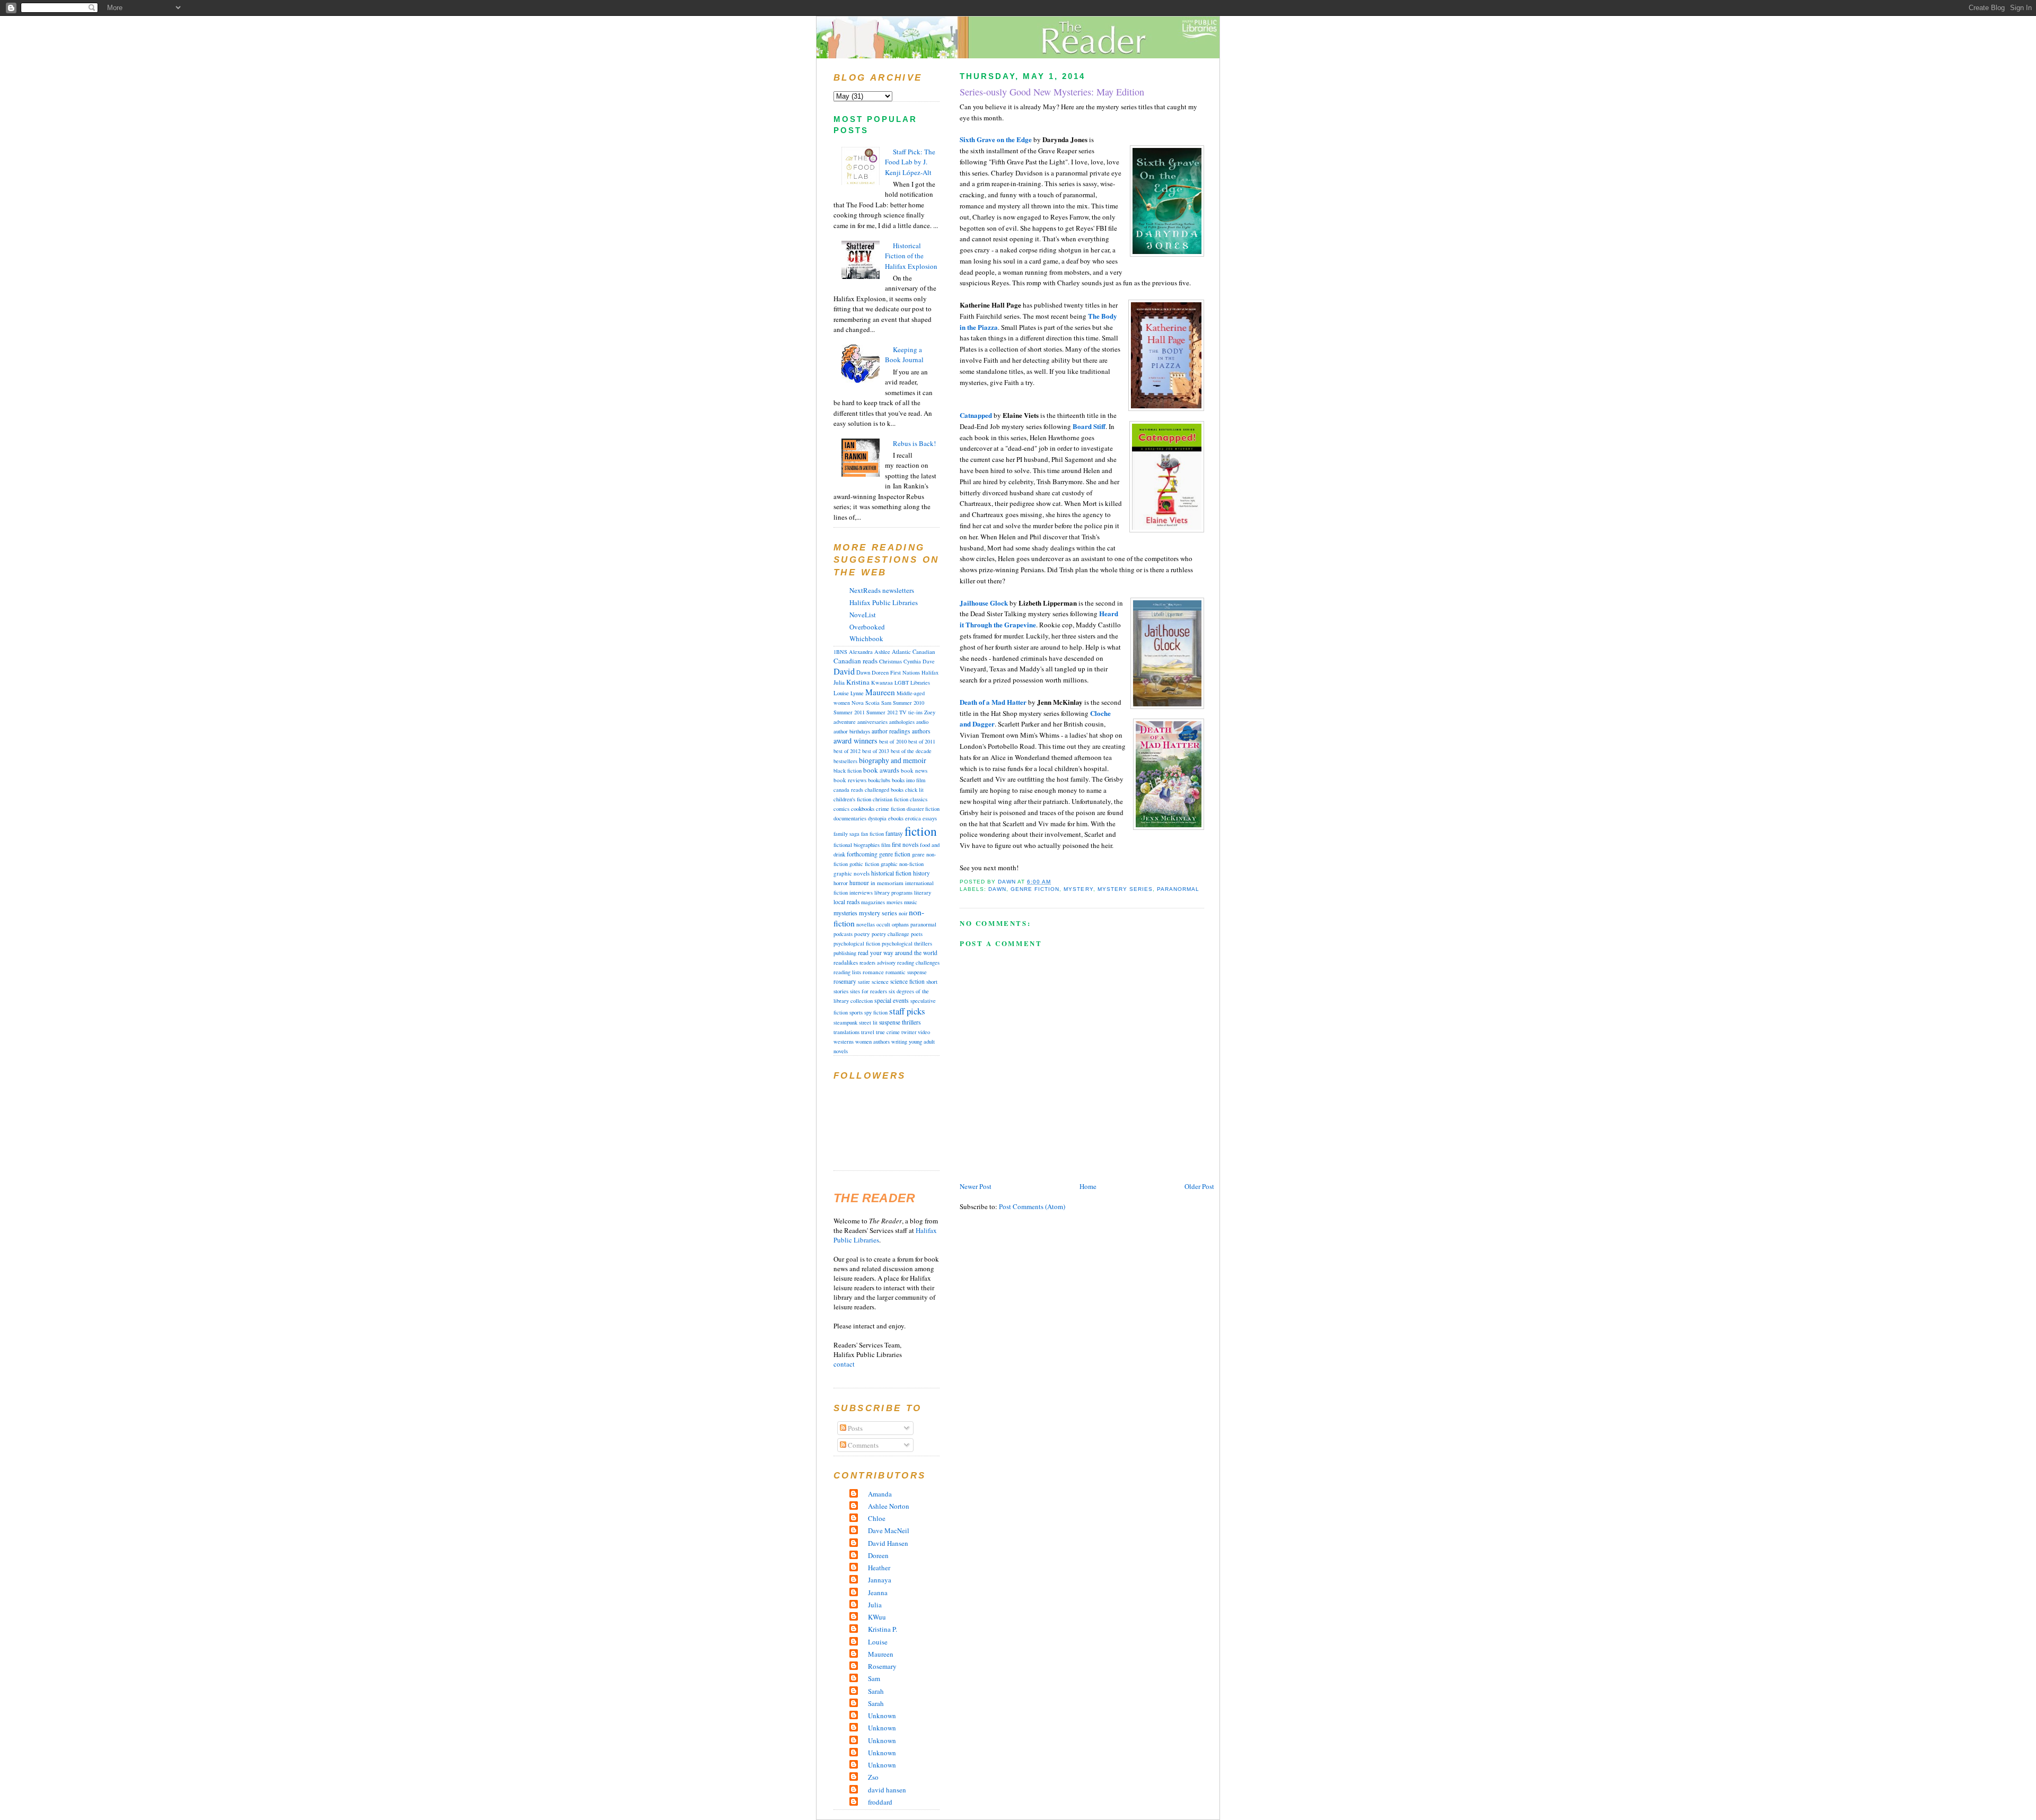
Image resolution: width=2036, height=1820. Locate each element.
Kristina (858, 682)
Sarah (876, 1691)
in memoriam (887, 883)
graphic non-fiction (902, 864)
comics (841, 809)
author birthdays (852, 731)
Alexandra (861, 652)
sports (856, 1012)
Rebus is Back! (914, 443)
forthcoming (862, 854)
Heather (879, 1568)
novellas (866, 924)
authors (921, 731)
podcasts (843, 934)
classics (919, 799)
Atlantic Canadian (914, 651)
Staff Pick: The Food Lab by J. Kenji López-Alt (910, 162)
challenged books (884, 790)
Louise (841, 693)
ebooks (896, 818)
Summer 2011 (849, 712)
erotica (913, 818)
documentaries (850, 818)
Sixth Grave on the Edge (996, 139)
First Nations (905, 672)
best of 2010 (893, 741)
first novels (905, 845)
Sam (886, 703)
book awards (881, 770)
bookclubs (879, 780)
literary (923, 892)
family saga (846, 834)
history (922, 873)
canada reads (848, 790)
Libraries (920, 682)
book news (914, 770)
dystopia (877, 818)
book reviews (850, 780)
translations (846, 1032)
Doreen (880, 672)
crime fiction (890, 809)
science (880, 982)
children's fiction (852, 799)
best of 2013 (876, 751)
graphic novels (852, 873)
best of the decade (911, 751)
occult (883, 924)
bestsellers (845, 761)
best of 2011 (922, 741)
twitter (909, 1032)
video (924, 1032)
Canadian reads (855, 661)
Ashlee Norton (889, 1506)
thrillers (911, 1022)
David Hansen (888, 1543)
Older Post (1199, 1186)
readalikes (846, 962)
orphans (900, 924)
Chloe (877, 1518)
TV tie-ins (911, 712)
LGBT (902, 682)
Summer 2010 (909, 703)
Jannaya (880, 1580)
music (911, 902)
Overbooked (867, 627)
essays (930, 818)
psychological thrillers (907, 943)
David (844, 671)
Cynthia (912, 661)
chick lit (914, 790)
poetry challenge (890, 934)
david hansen (887, 1790)
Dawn (997, 889)
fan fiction (872, 834)
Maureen (880, 692)
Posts (854, 1428)
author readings (891, 731)
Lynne (857, 693)
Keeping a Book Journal (904, 355)
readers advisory (877, 962)
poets (917, 934)
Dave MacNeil (889, 1530)
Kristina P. (883, 1629)
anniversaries (872, 722)
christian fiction (890, 799)
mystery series (1125, 889)
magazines (873, 902)
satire (864, 982)
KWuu (877, 1617)
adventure (845, 722)
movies (894, 902)
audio (922, 722)
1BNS (840, 652)
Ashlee (882, 652)
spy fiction (876, 1012)
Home (1088, 1186)
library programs (893, 892)
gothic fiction (864, 864)
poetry (862, 934)
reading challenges (918, 962)
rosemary (845, 981)
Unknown (882, 1716)
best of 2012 (847, 751)
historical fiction (891, 873)
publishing (845, 953)
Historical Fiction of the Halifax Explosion (911, 256)
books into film (909, 780)
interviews (861, 892)
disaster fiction (923, 809)
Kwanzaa (882, 682)
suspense (890, 1022)
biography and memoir (893, 760)
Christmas (890, 661)
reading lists (847, 972)
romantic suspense (906, 972)
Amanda (880, 1494)
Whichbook (866, 638)
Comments (862, 1445)
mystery (1078, 889)
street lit (868, 1022)
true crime (888, 1032)
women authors (872, 1042)
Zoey (930, 712)
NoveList (863, 615)
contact (844, 1364)
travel (868, 1032)
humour (859, 883)
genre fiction (1035, 889)
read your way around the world (898, 953)
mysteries (845, 913)
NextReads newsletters (882, 590)
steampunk (845, 1022)
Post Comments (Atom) (1032, 1206)
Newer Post (976, 1186)
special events (892, 1000)
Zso (873, 1777)
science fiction (907, 981)
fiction (921, 831)
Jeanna (878, 1592)
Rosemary (882, 1666)
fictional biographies (857, 845)
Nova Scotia (866, 703)
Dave (929, 661)
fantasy (894, 833)
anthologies (902, 722)
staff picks (907, 1011)
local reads (846, 902)
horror (841, 883)
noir (903, 913)
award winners (855, 741)
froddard (880, 1802)
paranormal (1178, 889)
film (886, 845)
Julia (839, 682)
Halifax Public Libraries (884, 602)
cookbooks (863, 808)
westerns (844, 1042)
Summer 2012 (882, 712)
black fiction (848, 771)
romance (873, 972)
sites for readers (868, 991)
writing (899, 1042)
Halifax (930, 672)
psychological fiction (857, 943)
